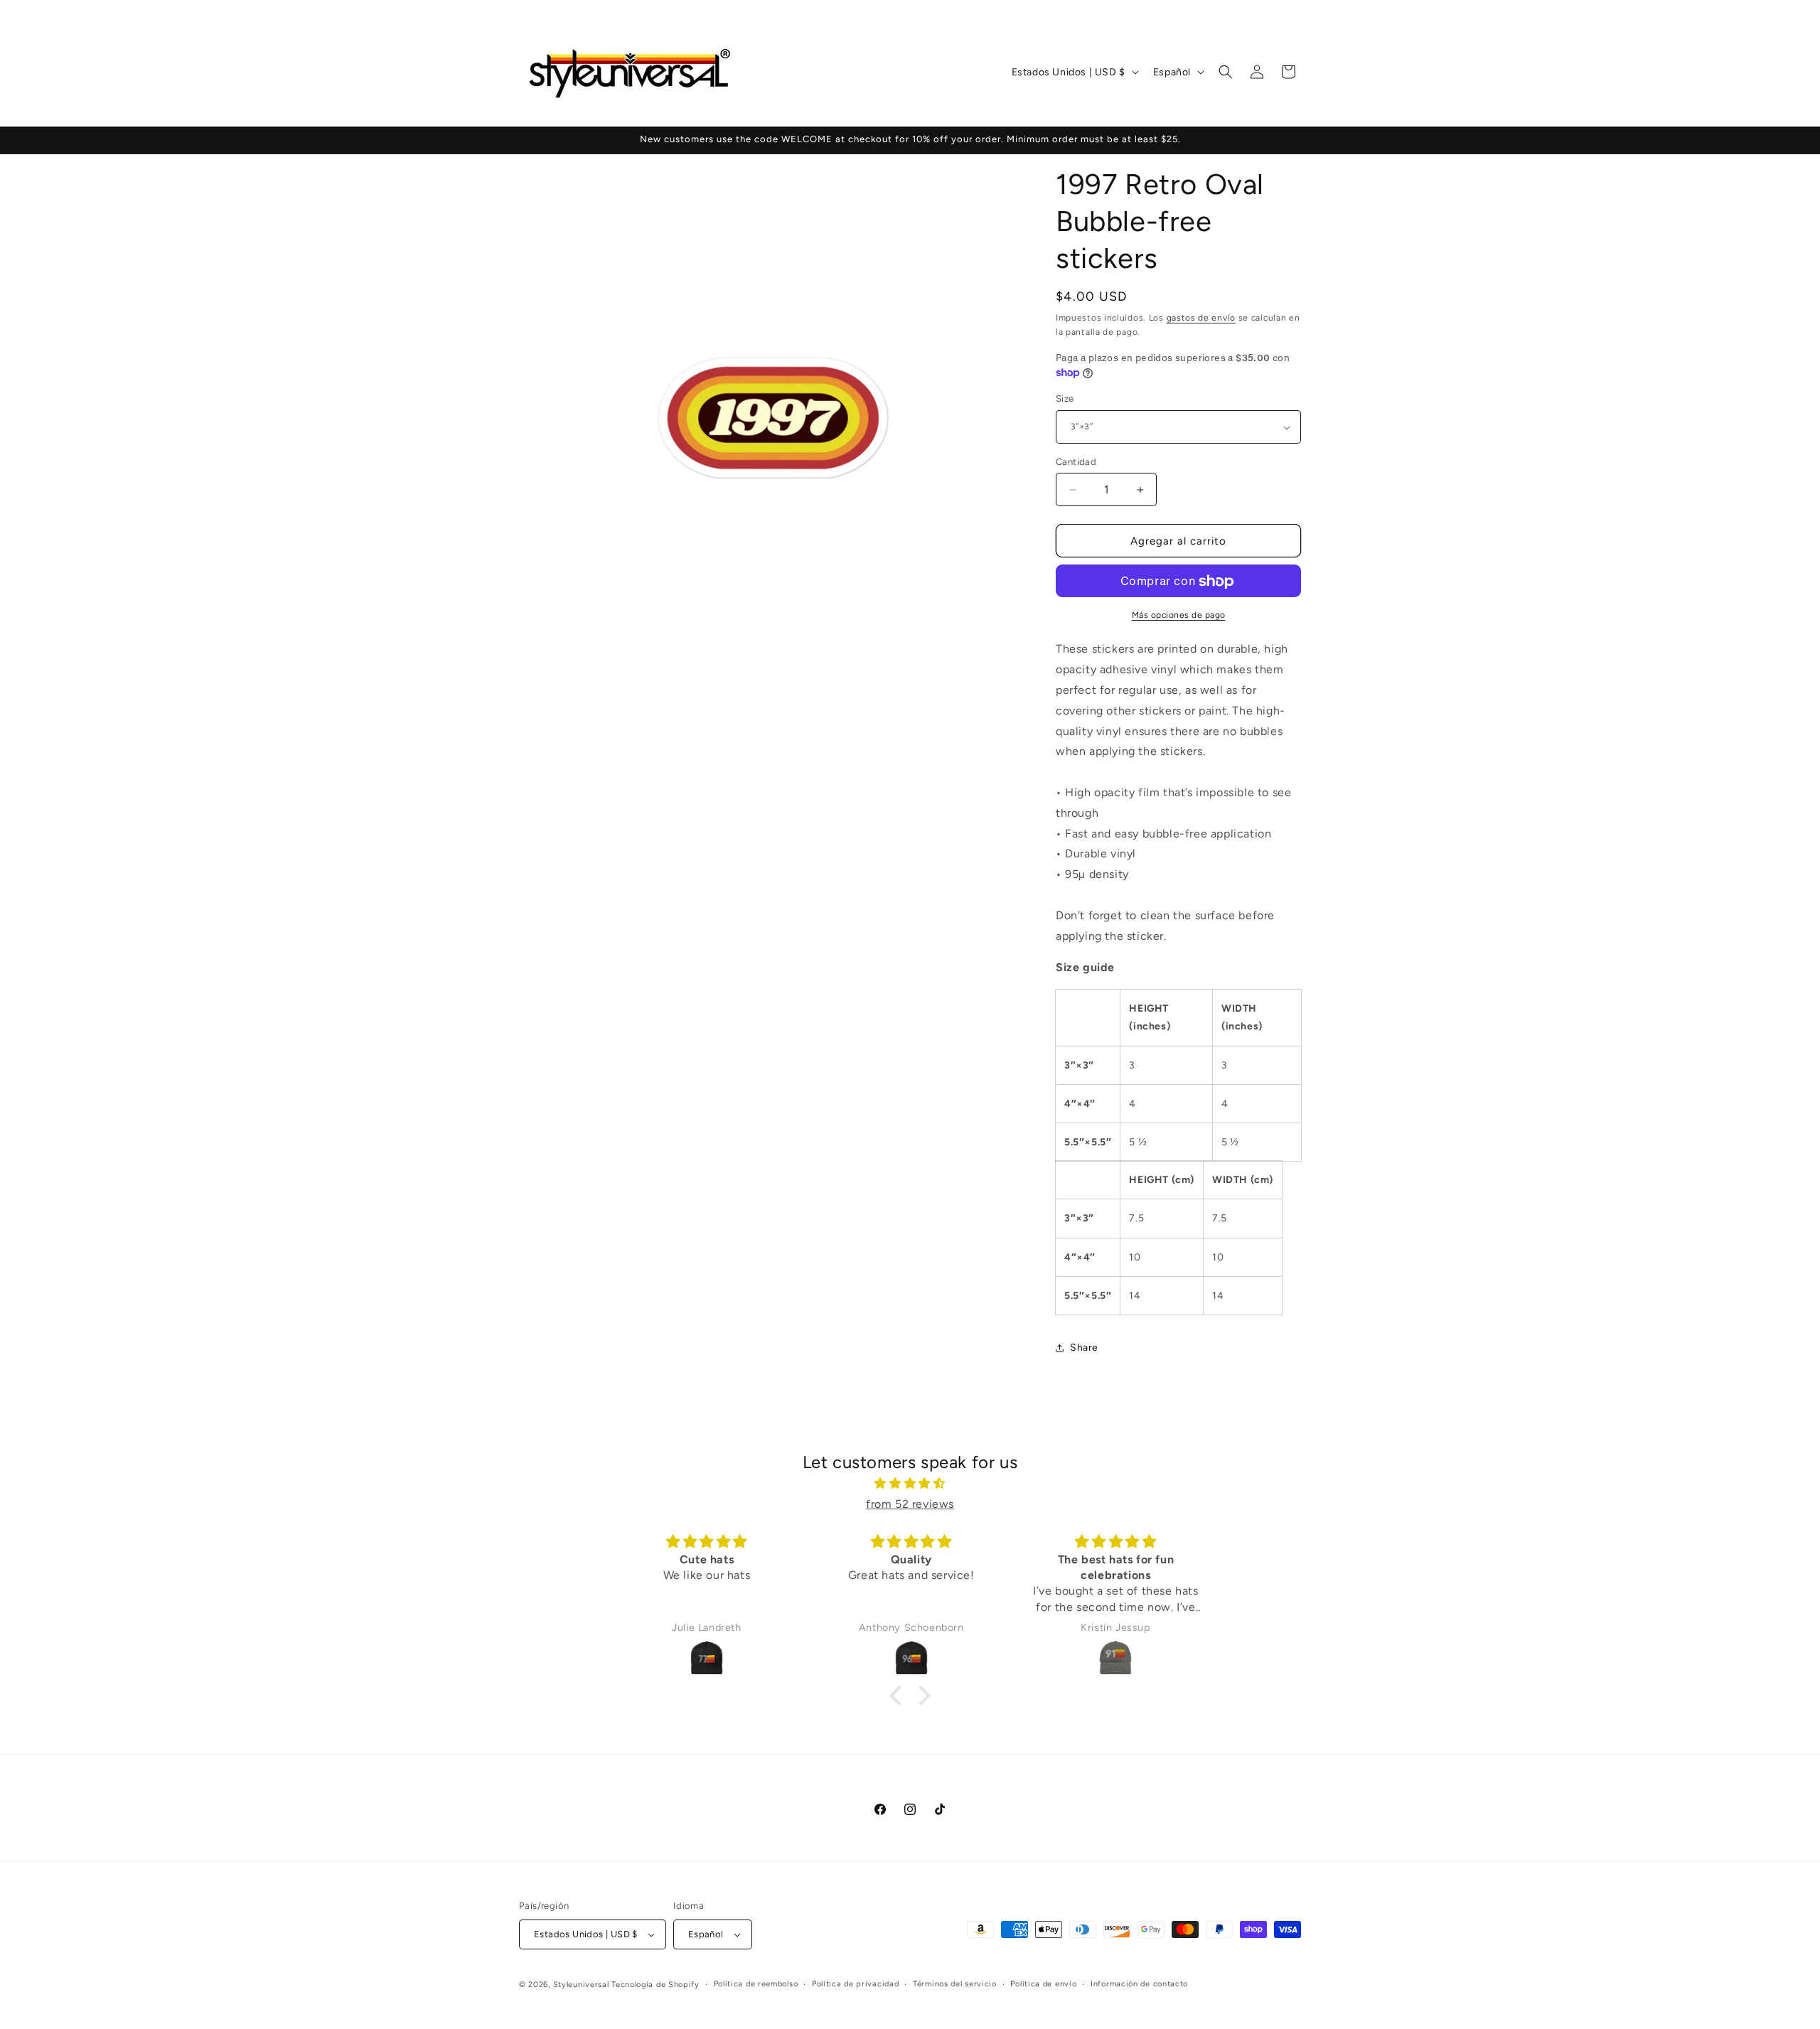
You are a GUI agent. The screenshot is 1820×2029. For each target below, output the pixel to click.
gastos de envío (1201, 318)
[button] (1226, 72)
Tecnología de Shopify (655, 1985)
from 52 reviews (910, 1504)
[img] (910, 1484)
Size (1065, 399)
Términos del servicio (955, 1984)
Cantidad (1076, 462)
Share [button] (1084, 1348)
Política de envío (1043, 1984)
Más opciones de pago (1179, 616)
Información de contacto (1139, 1984)
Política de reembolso (756, 1984)
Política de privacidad (855, 1984)
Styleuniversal (583, 1985)
